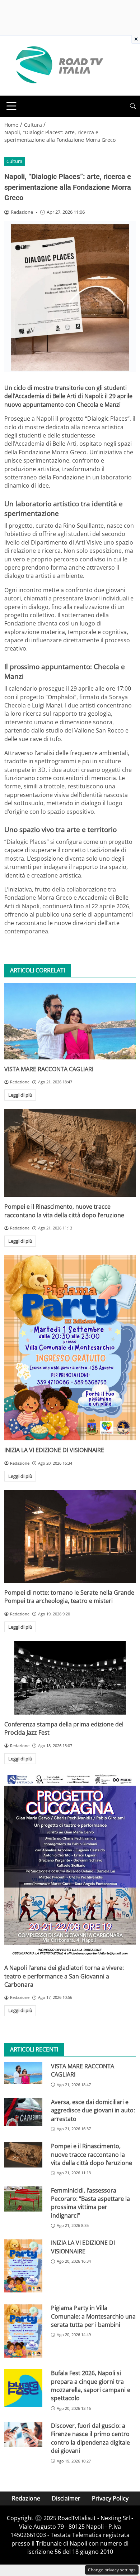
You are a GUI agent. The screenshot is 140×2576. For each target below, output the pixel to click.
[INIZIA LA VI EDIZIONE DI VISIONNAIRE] (70, 1348)
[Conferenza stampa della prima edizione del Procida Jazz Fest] (70, 1678)
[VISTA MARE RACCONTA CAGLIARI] (70, 1021)
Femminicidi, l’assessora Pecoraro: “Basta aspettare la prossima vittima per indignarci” (90, 2203)
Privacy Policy (110, 2498)
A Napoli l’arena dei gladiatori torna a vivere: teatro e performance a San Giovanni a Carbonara (64, 1976)
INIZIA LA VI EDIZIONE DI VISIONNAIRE (54, 1450)
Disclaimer (66, 2498)
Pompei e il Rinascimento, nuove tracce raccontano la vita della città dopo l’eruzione (64, 1211)
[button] (133, 106)
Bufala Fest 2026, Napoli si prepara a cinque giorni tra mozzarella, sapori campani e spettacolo (91, 2386)
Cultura (14, 161)
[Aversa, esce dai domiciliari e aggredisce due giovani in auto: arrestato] (23, 2112)
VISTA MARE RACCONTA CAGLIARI (49, 1069)
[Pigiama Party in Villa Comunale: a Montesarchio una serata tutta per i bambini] (23, 2331)
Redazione (26, 2498)
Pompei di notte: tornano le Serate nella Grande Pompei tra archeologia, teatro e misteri (69, 1597)
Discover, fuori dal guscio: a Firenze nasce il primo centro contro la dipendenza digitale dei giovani (90, 2438)
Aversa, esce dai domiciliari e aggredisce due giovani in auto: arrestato (93, 2110)
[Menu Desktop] (11, 106)
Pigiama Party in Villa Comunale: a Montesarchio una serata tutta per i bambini (93, 2316)
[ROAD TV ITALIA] (58, 65)
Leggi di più (20, 1095)
